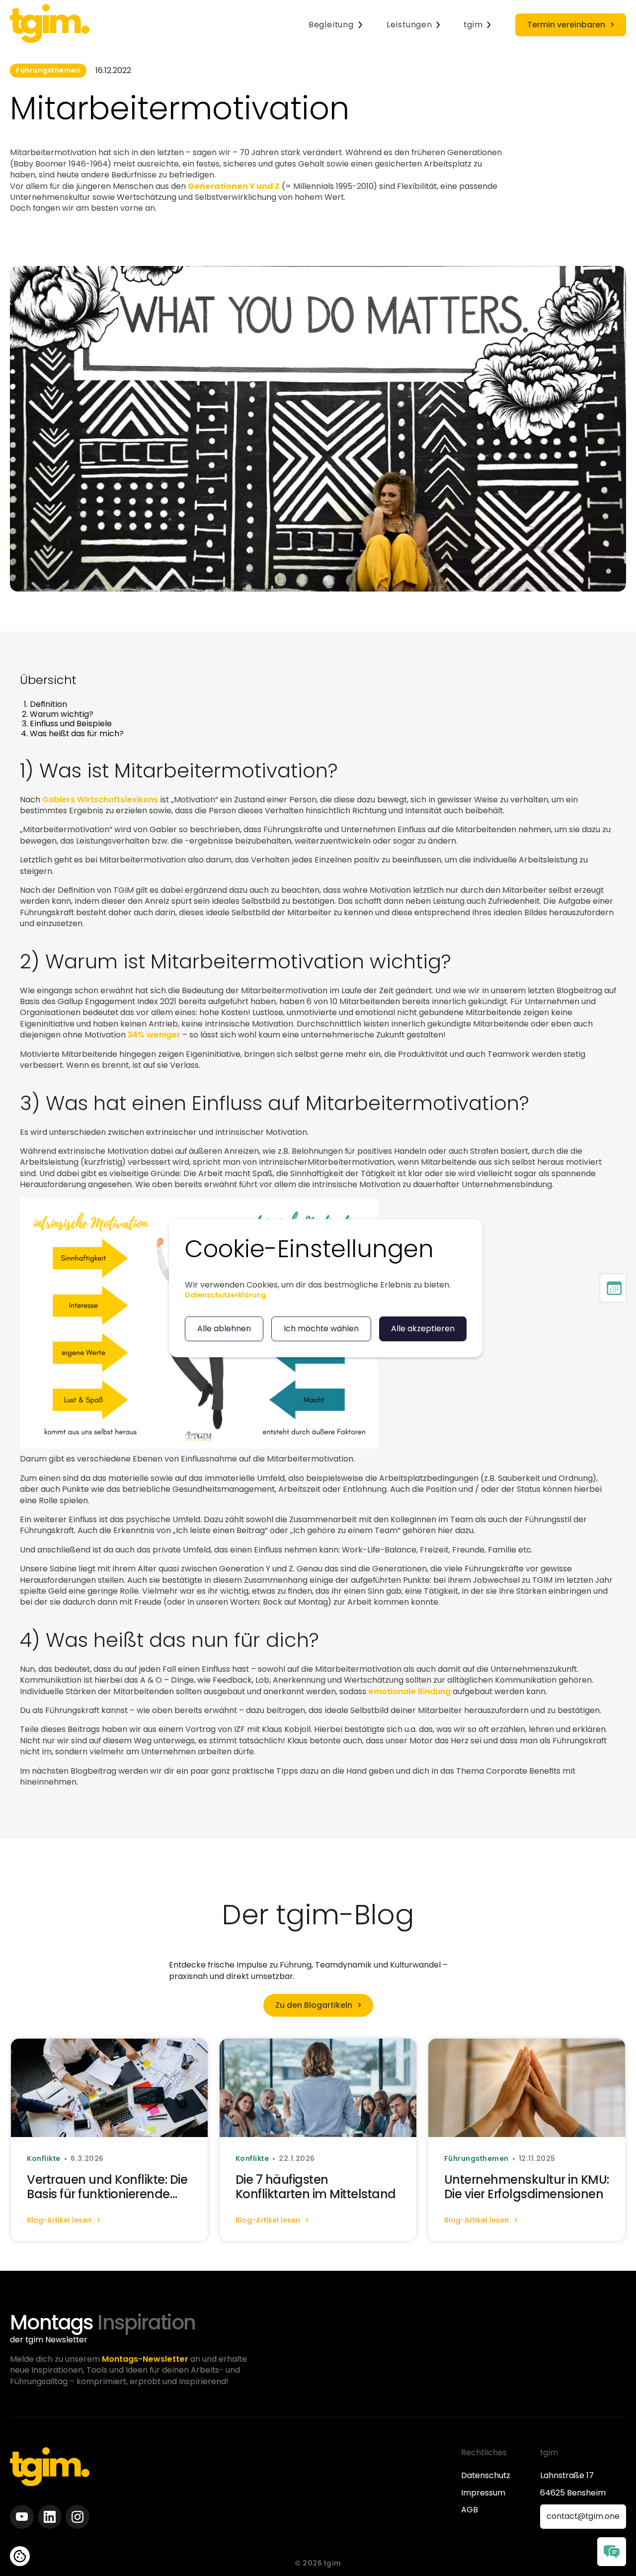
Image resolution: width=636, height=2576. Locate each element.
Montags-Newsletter (145, 2359)
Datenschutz (486, 2476)
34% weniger (154, 1035)
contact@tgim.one (583, 2516)
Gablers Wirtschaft (81, 799)
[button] (336, 25)
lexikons (141, 799)
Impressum (483, 2493)
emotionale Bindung (409, 1691)
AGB (470, 2510)
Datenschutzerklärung (225, 1295)
